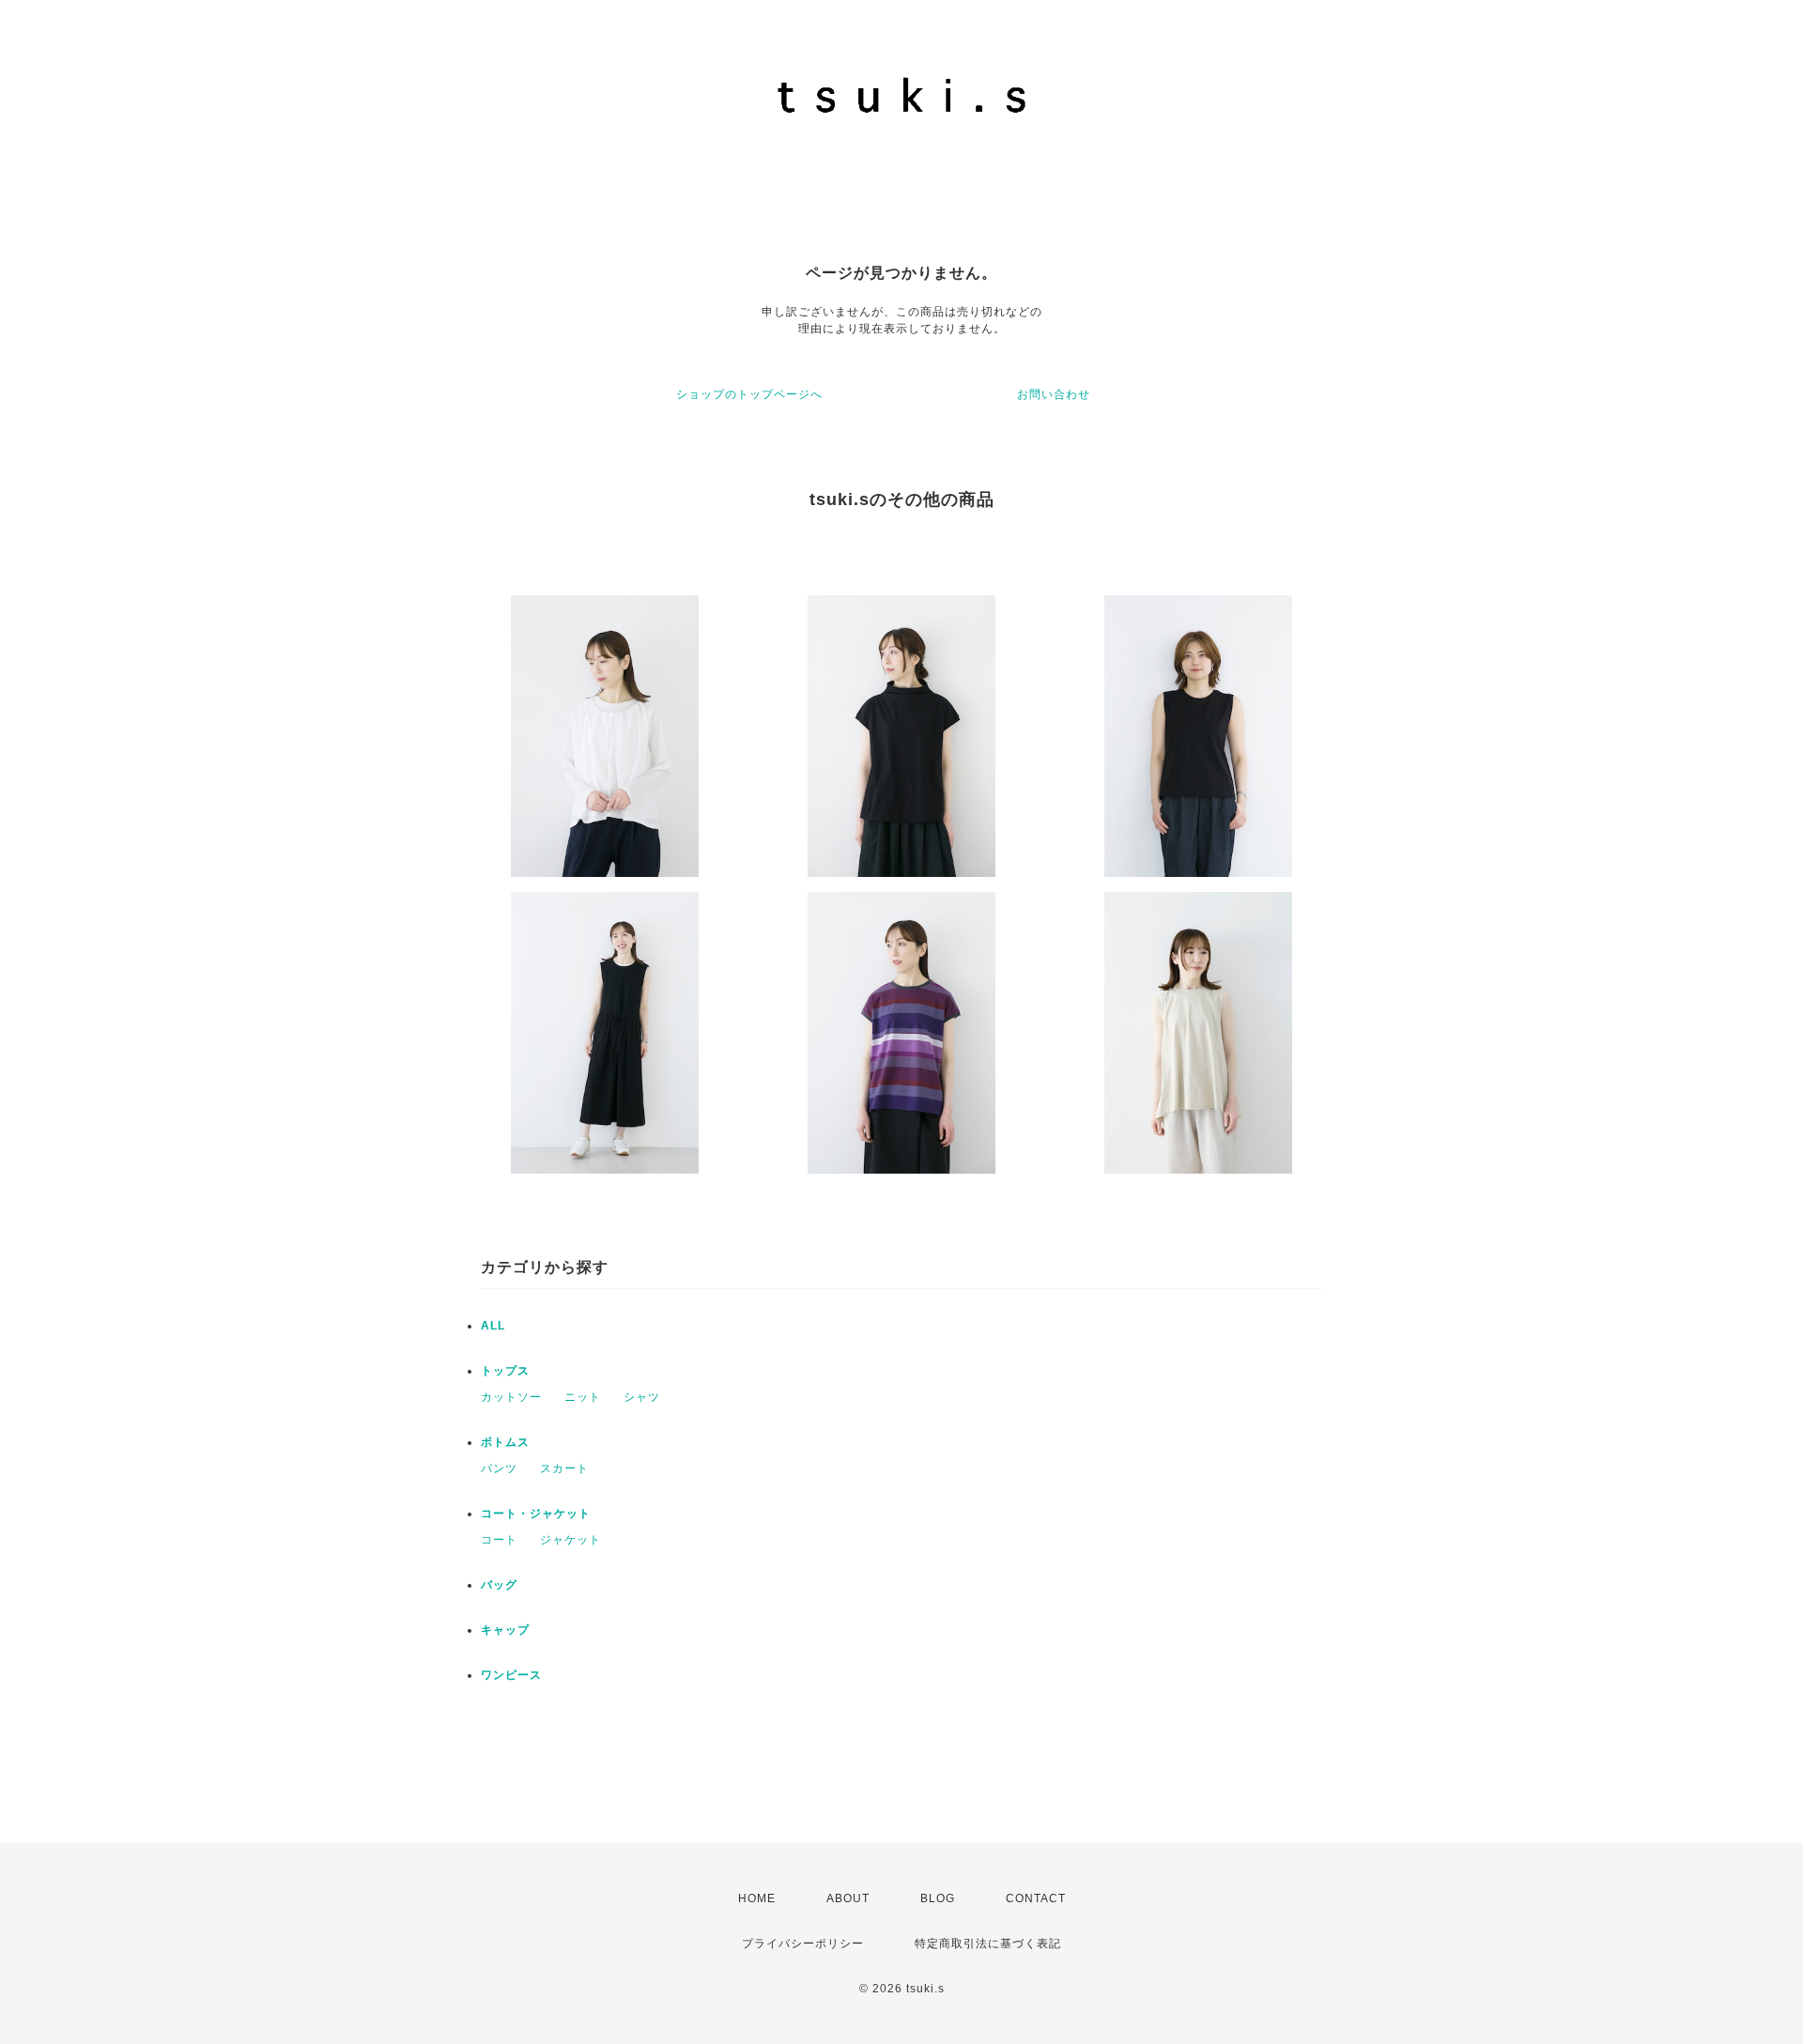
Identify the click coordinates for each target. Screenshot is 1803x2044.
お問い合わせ (1054, 394)
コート (499, 1540)
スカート (564, 1468)
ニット (583, 1397)
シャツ (642, 1397)
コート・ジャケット (536, 1514)
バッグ (499, 1585)
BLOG (938, 1898)
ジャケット (570, 1540)
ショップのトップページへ (749, 394)
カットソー (511, 1397)
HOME (757, 1898)
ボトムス (505, 1442)
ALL (493, 1326)
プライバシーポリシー (803, 1944)
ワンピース (511, 1675)
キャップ (505, 1630)
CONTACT (1036, 1898)
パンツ (499, 1468)
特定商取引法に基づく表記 (988, 1944)
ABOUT (848, 1898)
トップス (505, 1371)
